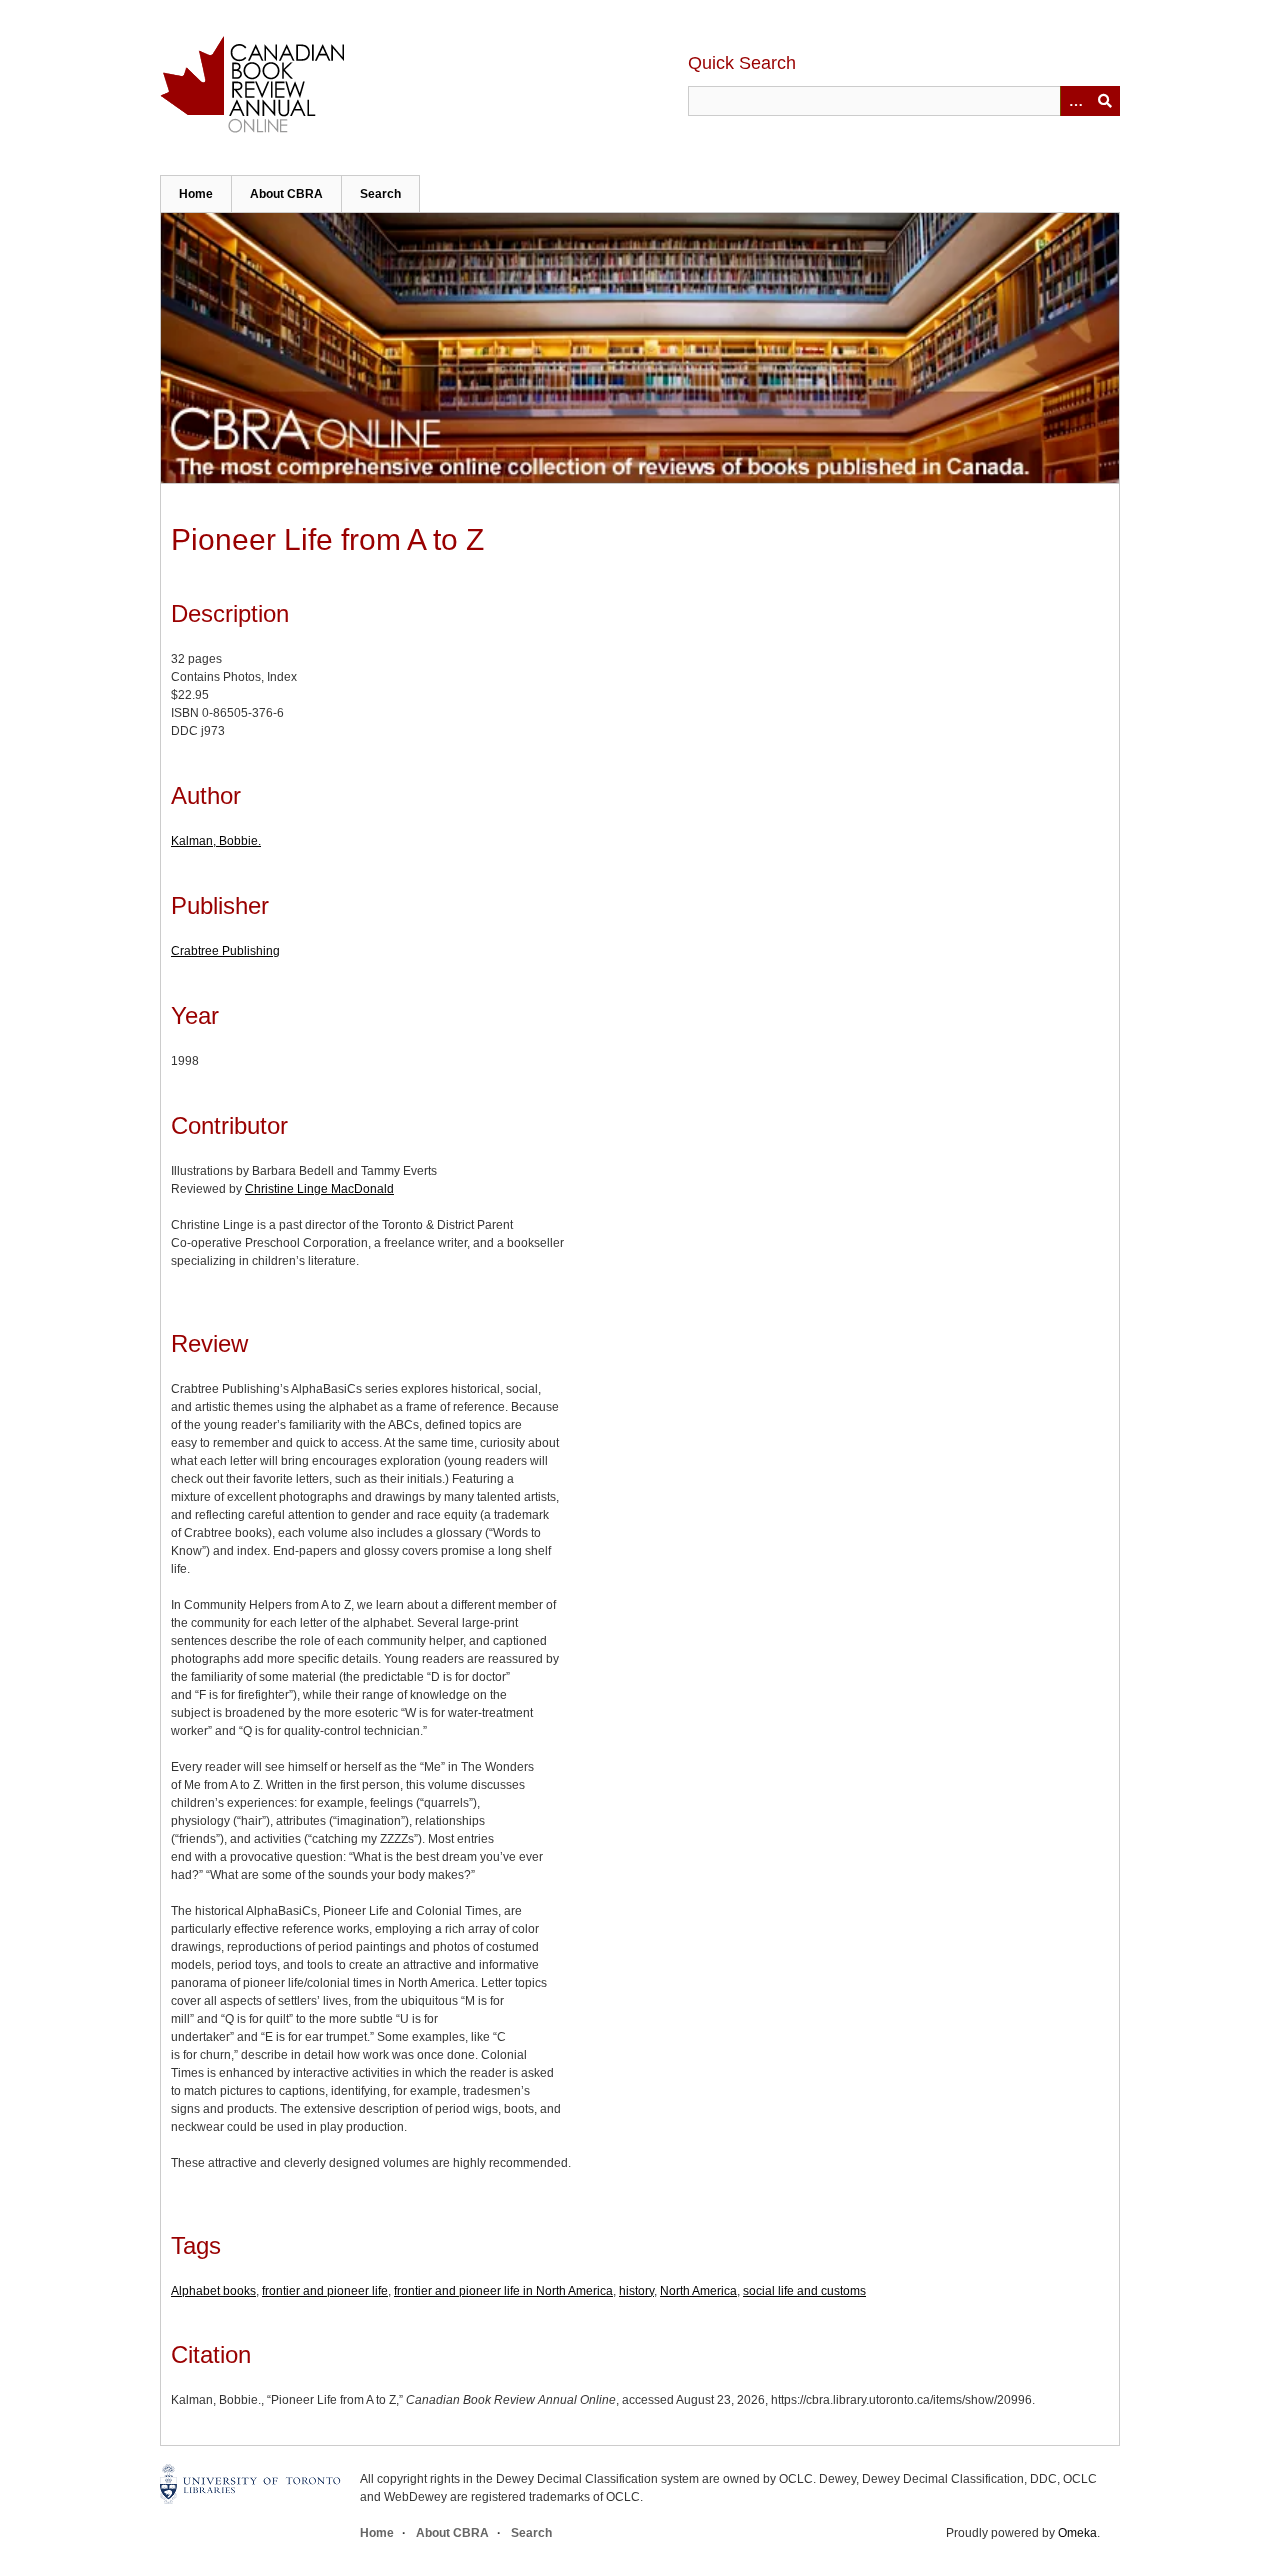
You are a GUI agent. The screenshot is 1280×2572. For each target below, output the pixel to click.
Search (380, 194)
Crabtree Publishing (225, 951)
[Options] (1075, 101)
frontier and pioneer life (325, 2291)
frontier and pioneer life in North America (503, 2291)
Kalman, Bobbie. (216, 841)
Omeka (1077, 2533)
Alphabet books (213, 2291)
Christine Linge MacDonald (319, 1189)
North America (698, 2291)
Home (196, 194)
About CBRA (286, 194)
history (636, 2291)
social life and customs (804, 2291)
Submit (1105, 101)
